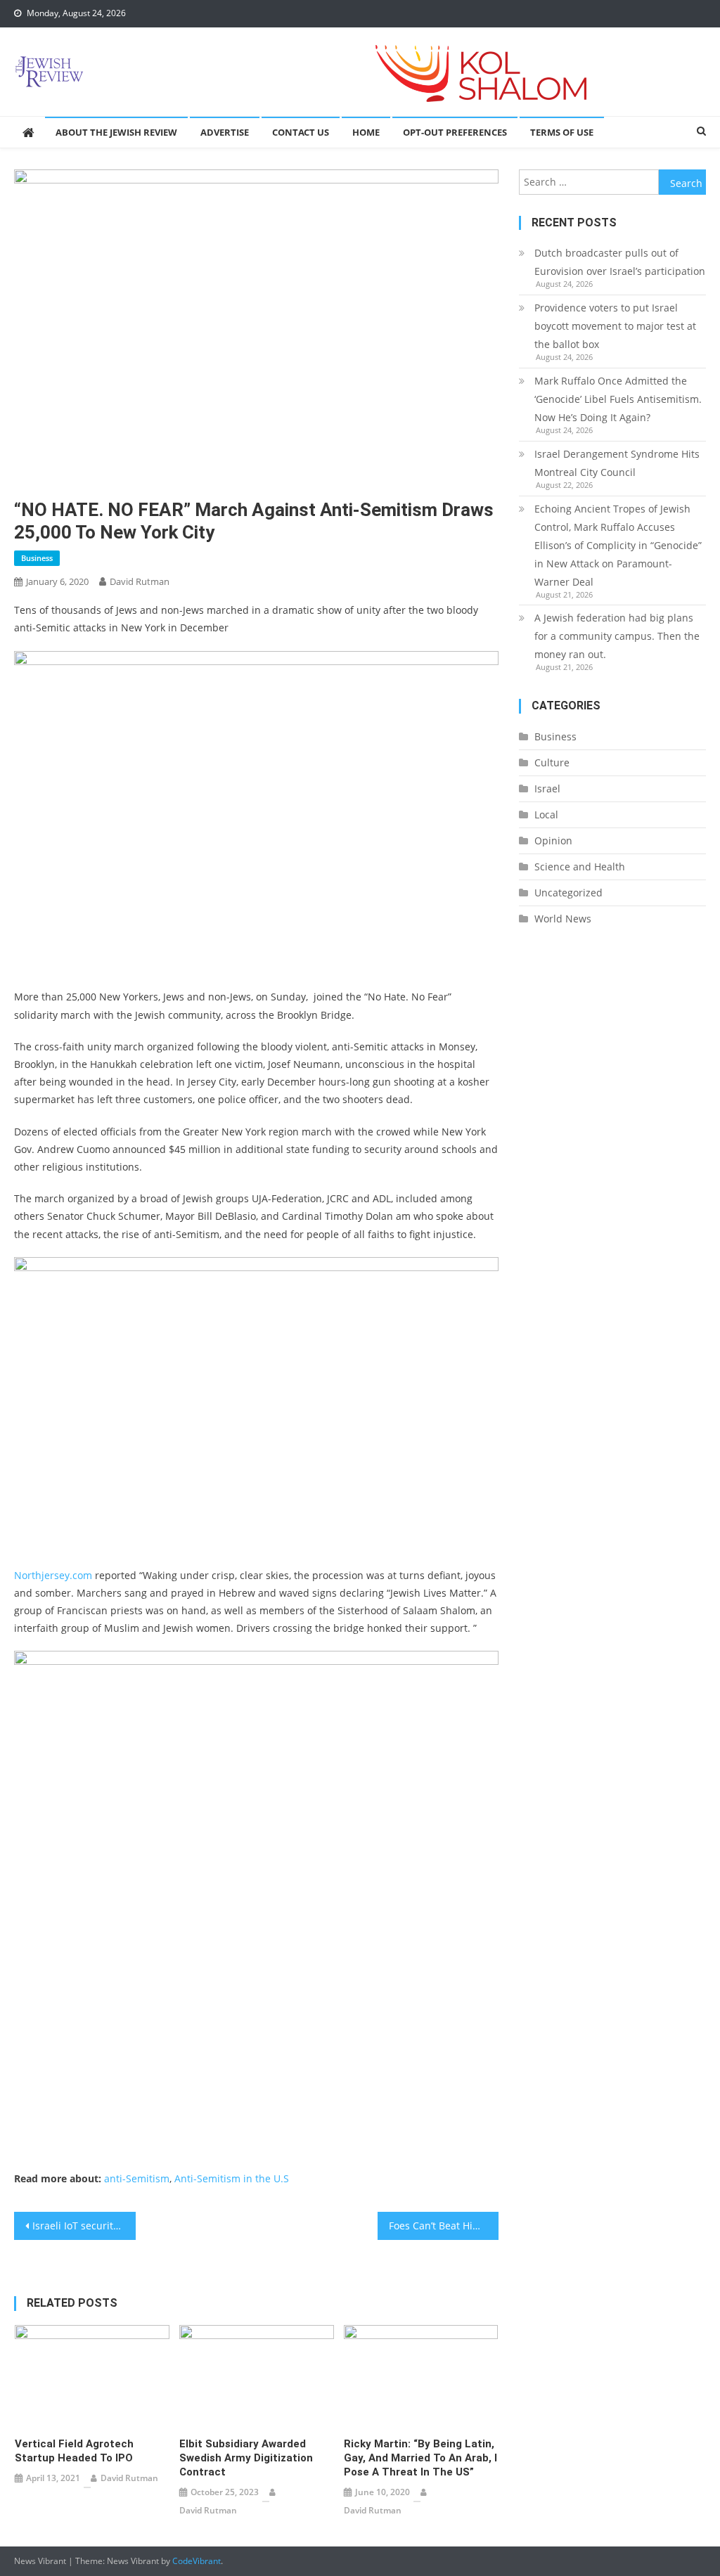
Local (546, 814)
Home (366, 132)
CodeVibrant (197, 2561)
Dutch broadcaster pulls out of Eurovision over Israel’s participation (620, 262)
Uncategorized (568, 893)
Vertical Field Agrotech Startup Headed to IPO (74, 2451)
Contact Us (301, 132)
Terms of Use (562, 132)
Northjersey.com (53, 1575)
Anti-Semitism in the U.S (232, 2178)
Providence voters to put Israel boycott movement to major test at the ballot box (615, 326)
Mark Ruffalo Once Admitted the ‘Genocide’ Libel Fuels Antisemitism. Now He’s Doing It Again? (618, 399)
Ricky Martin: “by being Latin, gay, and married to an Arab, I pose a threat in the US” (420, 2458)
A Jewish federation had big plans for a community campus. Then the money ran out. (617, 636)
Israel (547, 788)
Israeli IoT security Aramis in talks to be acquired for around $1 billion (84, 2226)
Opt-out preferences (455, 132)
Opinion (553, 841)
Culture (552, 762)
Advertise (225, 132)
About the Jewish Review (116, 132)
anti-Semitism (137, 2178)
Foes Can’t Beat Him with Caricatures (444, 2226)
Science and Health (580, 867)
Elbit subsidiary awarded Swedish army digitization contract (246, 2458)
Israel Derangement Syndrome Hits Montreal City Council (617, 463)
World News (563, 919)
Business (37, 558)
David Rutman (140, 581)
